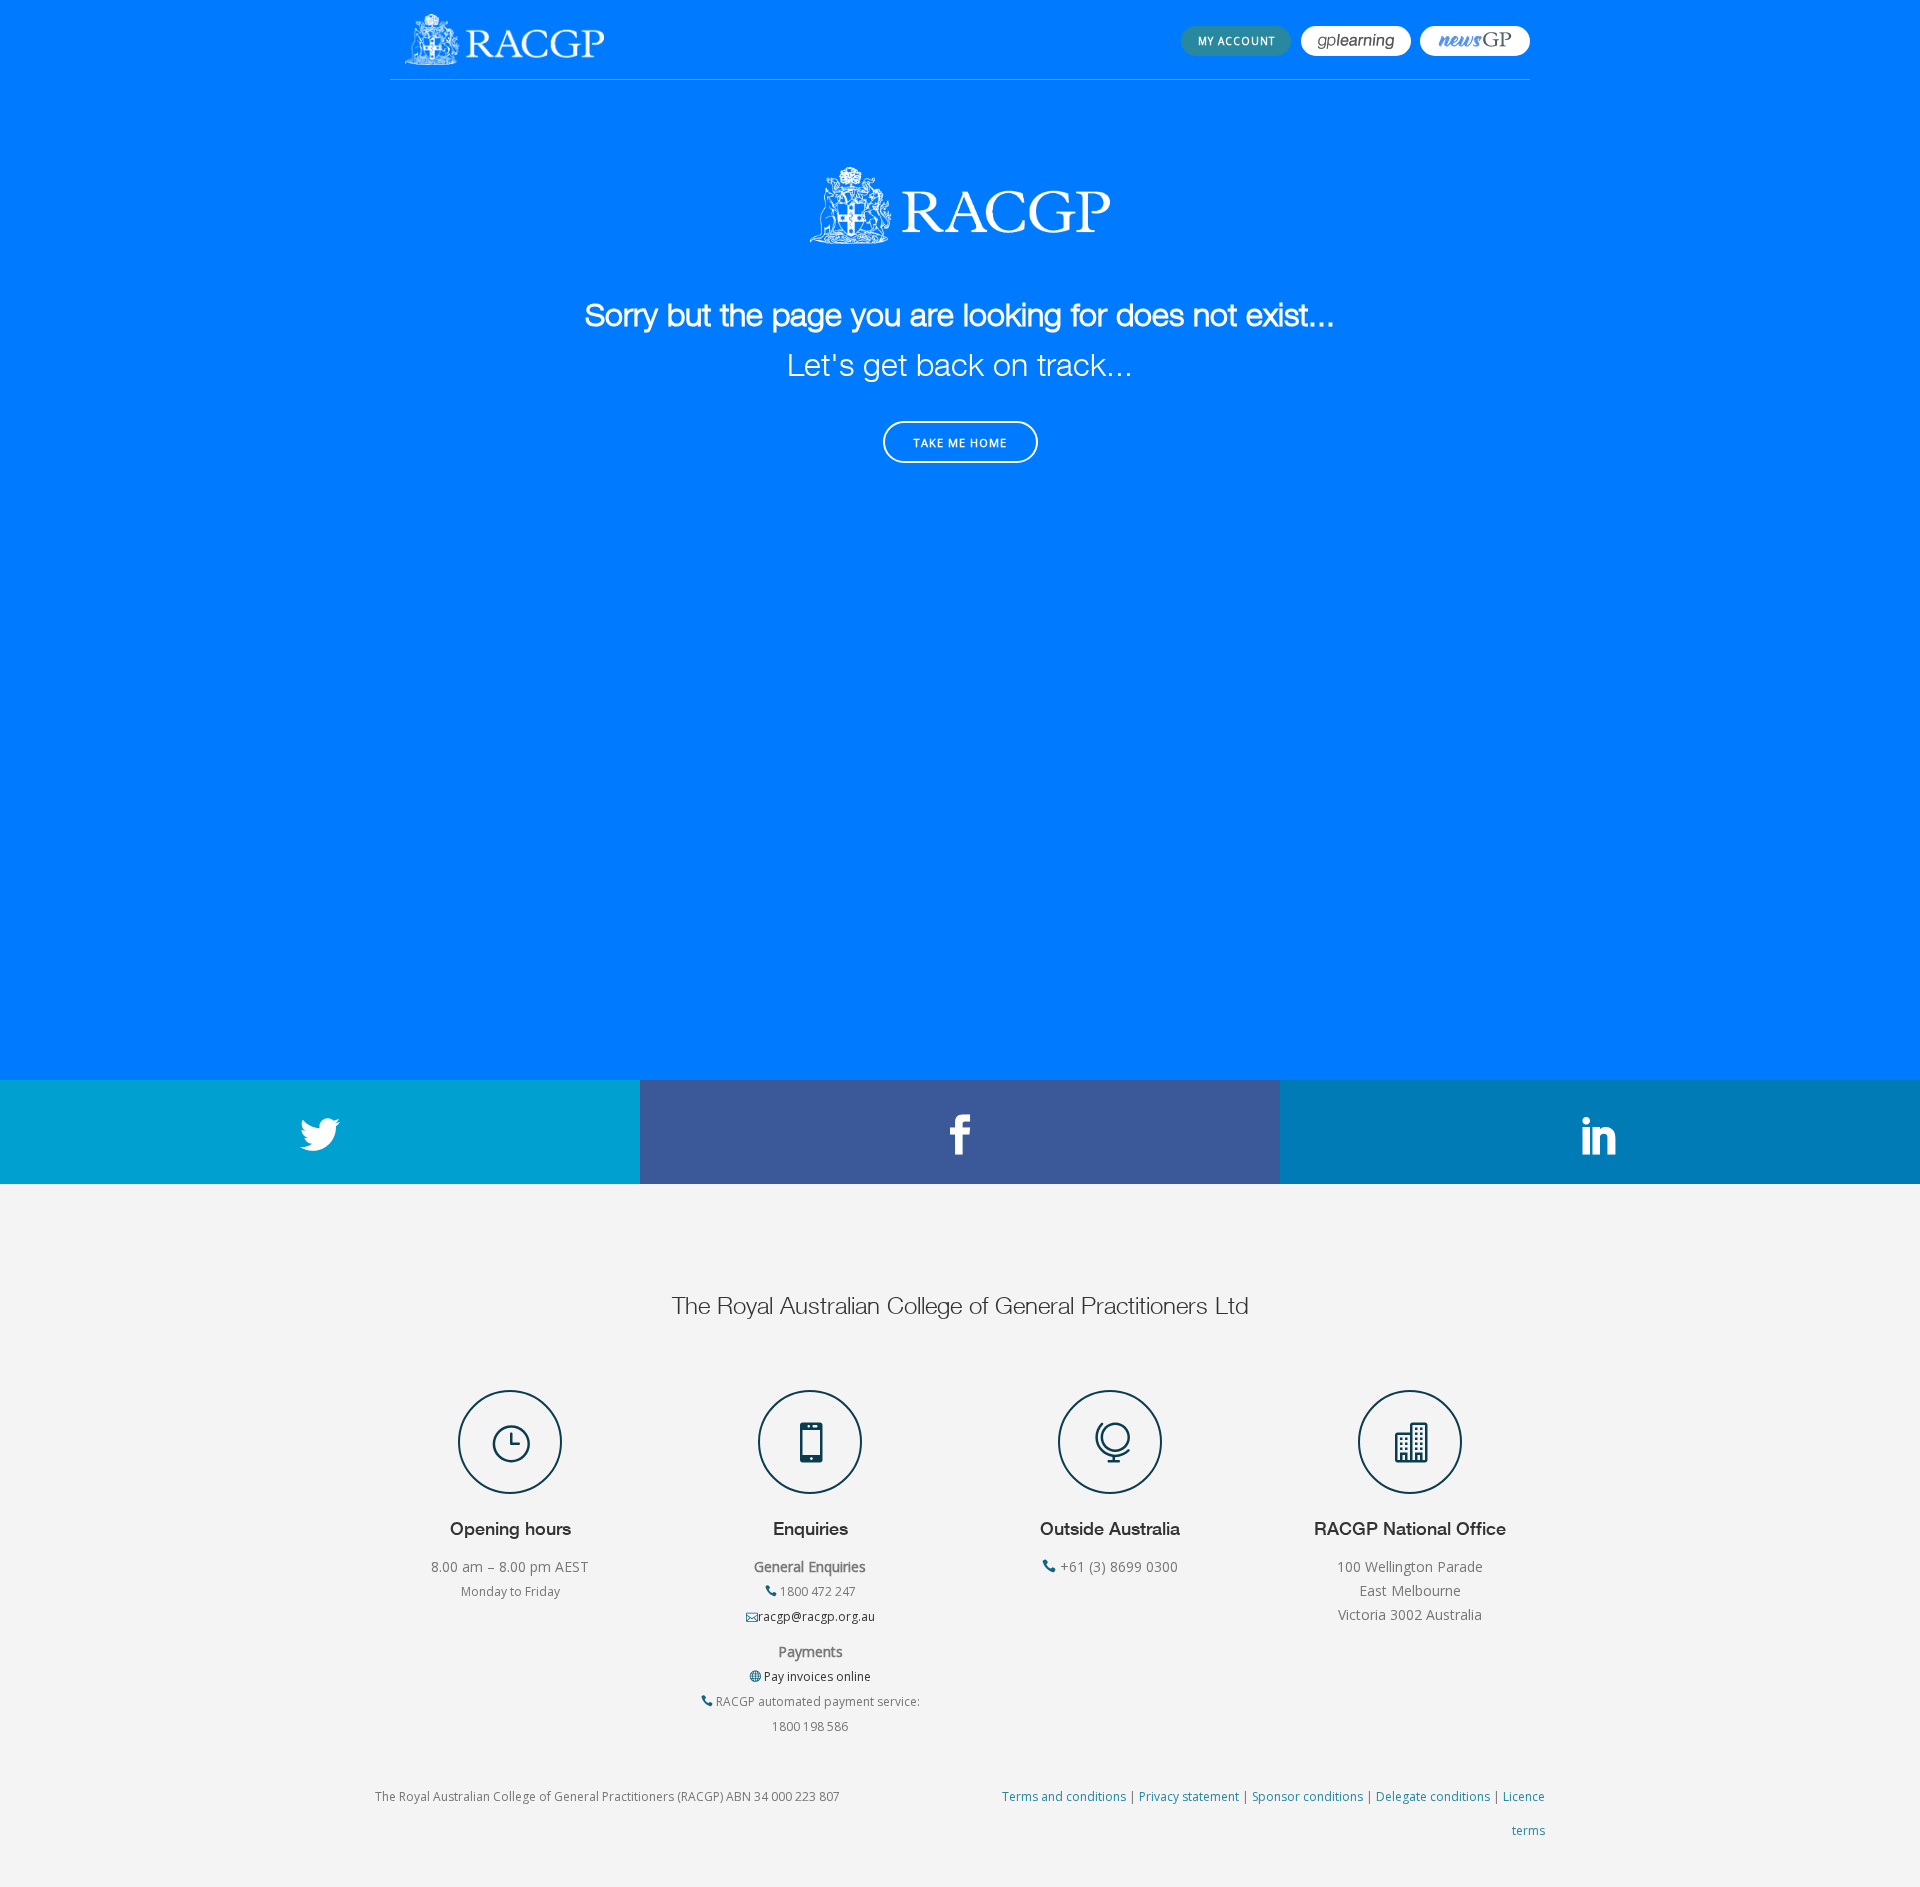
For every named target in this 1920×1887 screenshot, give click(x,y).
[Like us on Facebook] (960, 1132)
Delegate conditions (1433, 1796)
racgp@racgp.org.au (816, 1616)
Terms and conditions (1064, 1796)
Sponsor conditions (1307, 1796)
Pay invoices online (816, 1676)
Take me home (960, 442)
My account (1236, 41)
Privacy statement (1189, 1796)
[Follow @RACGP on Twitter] (320, 1132)
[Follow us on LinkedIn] (1600, 1132)
